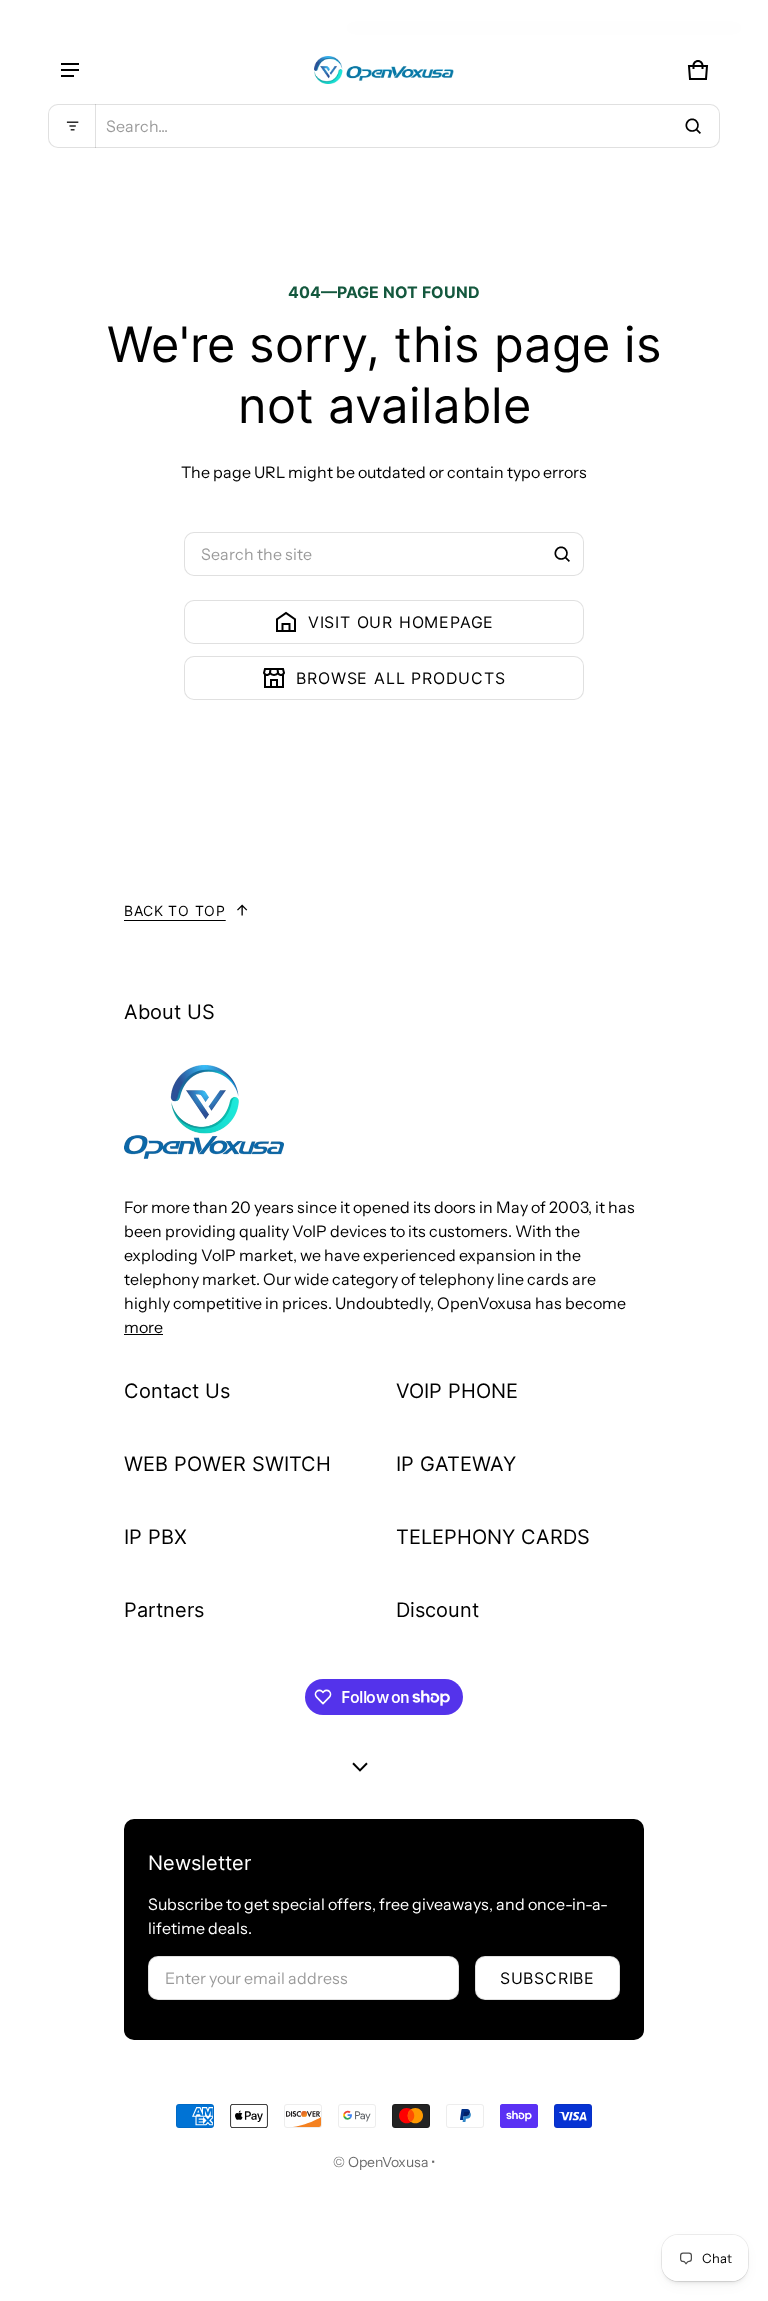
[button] (384, 126)
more (143, 1327)
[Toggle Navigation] (70, 70)
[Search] (562, 554)
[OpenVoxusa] (384, 70)
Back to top (175, 910)
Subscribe (547, 1978)
